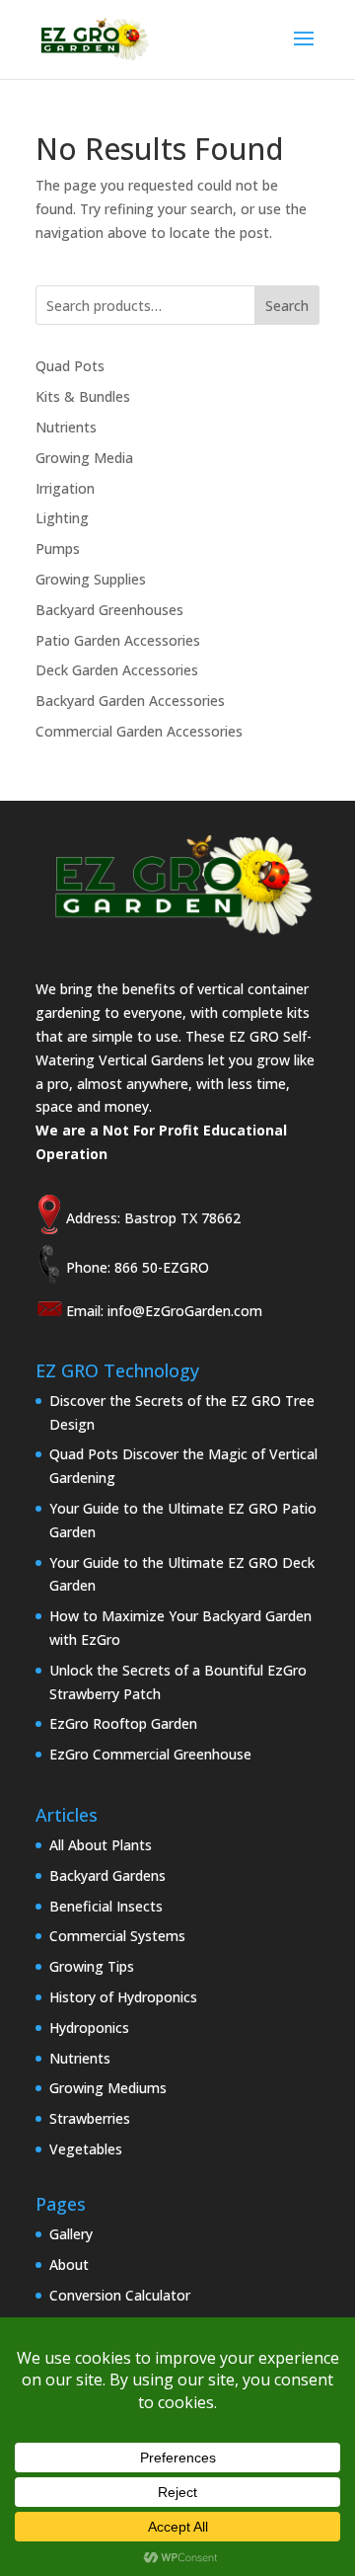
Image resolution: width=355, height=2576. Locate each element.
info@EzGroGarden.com (185, 1311)
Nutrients (66, 427)
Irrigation (65, 488)
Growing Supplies (91, 579)
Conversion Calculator (120, 2295)
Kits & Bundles (83, 396)
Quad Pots (70, 366)
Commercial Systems (117, 1936)
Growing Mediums (108, 2088)
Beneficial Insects (106, 1906)
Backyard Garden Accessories (130, 701)
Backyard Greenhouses (109, 610)
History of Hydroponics (123, 1997)
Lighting (62, 518)
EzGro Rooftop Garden (123, 1723)
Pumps (58, 548)
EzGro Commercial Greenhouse (150, 1754)
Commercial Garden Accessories (139, 731)
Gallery (71, 2234)
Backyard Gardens (107, 1875)
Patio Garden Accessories (118, 640)
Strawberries (90, 2118)
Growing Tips (92, 1966)
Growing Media (84, 458)
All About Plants (101, 1845)
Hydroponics (89, 2028)
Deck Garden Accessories (117, 670)
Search (287, 306)
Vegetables (86, 2149)
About (69, 2264)
